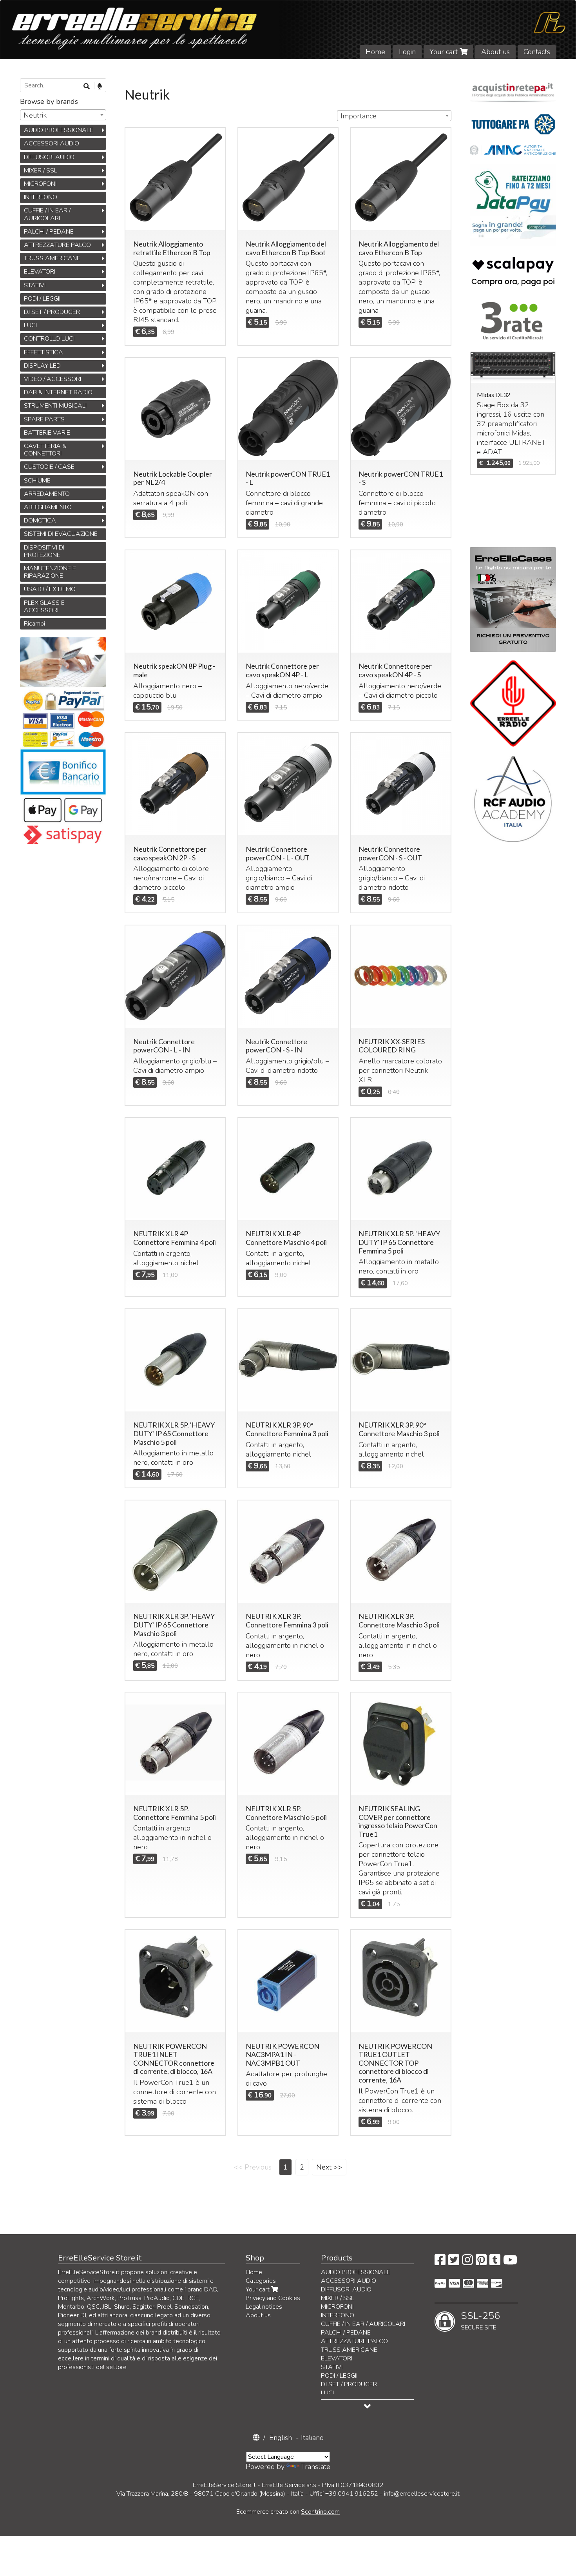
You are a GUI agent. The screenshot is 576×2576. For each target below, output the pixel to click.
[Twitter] (454, 2262)
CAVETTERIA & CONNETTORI (45, 450)
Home (375, 52)
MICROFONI (40, 184)
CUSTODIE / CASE (49, 467)
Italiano (312, 2438)
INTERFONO (41, 197)
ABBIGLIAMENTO (48, 507)
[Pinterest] (481, 2262)
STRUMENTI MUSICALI (55, 406)
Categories (261, 2281)
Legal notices (264, 2307)
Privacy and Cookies (273, 2298)
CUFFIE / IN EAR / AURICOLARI (47, 214)
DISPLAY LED (42, 366)
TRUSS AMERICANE (52, 258)
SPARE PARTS (44, 419)
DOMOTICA (40, 521)
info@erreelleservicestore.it (422, 2494)
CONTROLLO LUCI (49, 339)
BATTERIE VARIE (47, 433)
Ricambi (34, 624)
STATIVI (35, 285)
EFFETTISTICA (43, 352)
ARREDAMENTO (47, 494)
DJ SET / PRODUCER (52, 312)
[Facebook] (440, 2262)
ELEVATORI (40, 272)
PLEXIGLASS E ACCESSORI (44, 607)
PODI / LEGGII (42, 299)
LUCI (30, 325)
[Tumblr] (495, 2262)
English (281, 2438)
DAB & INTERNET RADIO (58, 392)
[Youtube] (510, 2262)
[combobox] (394, 116)
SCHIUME (37, 481)
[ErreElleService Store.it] (288, 29)
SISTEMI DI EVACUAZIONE (61, 534)
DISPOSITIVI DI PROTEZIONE (44, 551)
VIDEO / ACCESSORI (53, 379)
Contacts (537, 52)
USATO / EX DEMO (50, 589)
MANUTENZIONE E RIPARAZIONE (50, 572)
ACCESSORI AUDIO (52, 143)
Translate (316, 2467)
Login (407, 52)
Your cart (445, 52)
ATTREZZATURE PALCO (57, 245)
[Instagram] (467, 2262)
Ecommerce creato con (288, 2512)
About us (495, 52)
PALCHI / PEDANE (49, 232)
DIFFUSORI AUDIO (49, 157)
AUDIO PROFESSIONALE (59, 130)
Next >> (329, 2167)
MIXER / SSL (41, 171)
